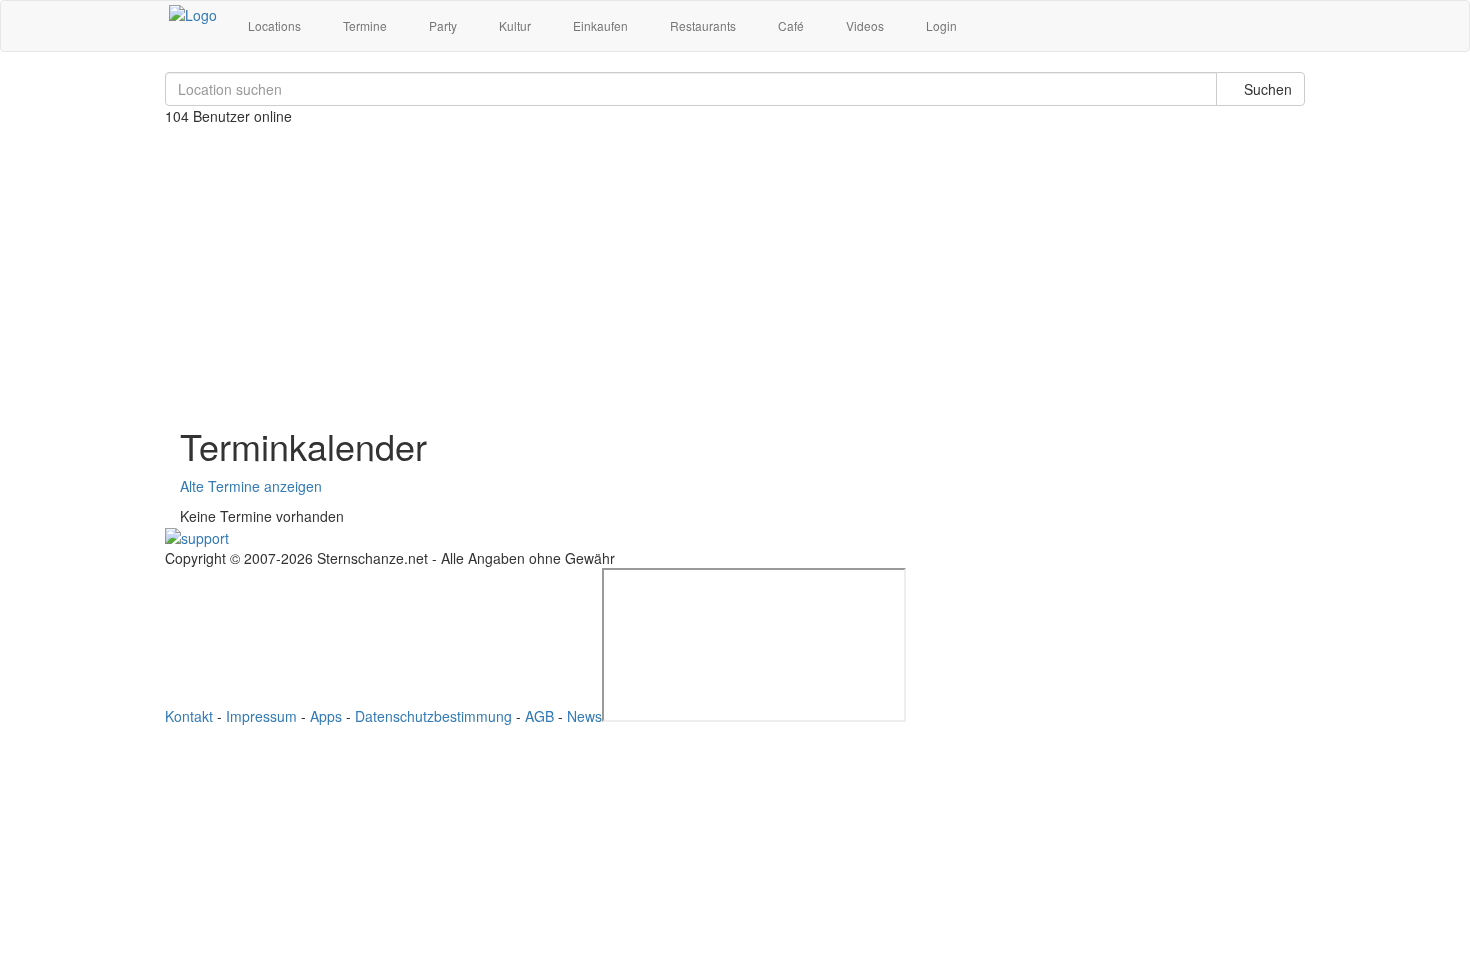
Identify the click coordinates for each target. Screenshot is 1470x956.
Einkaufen (599, 25)
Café (789, 25)
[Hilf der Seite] (197, 536)
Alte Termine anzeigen (251, 486)
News (584, 716)
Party (441, 25)
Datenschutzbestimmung (433, 716)
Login (940, 25)
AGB (539, 716)
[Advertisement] (735, 266)
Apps (326, 716)
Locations (273, 25)
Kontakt (189, 716)
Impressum (261, 716)
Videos (863, 25)
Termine (363, 25)
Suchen (1266, 89)
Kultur (513, 25)
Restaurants (701, 25)
